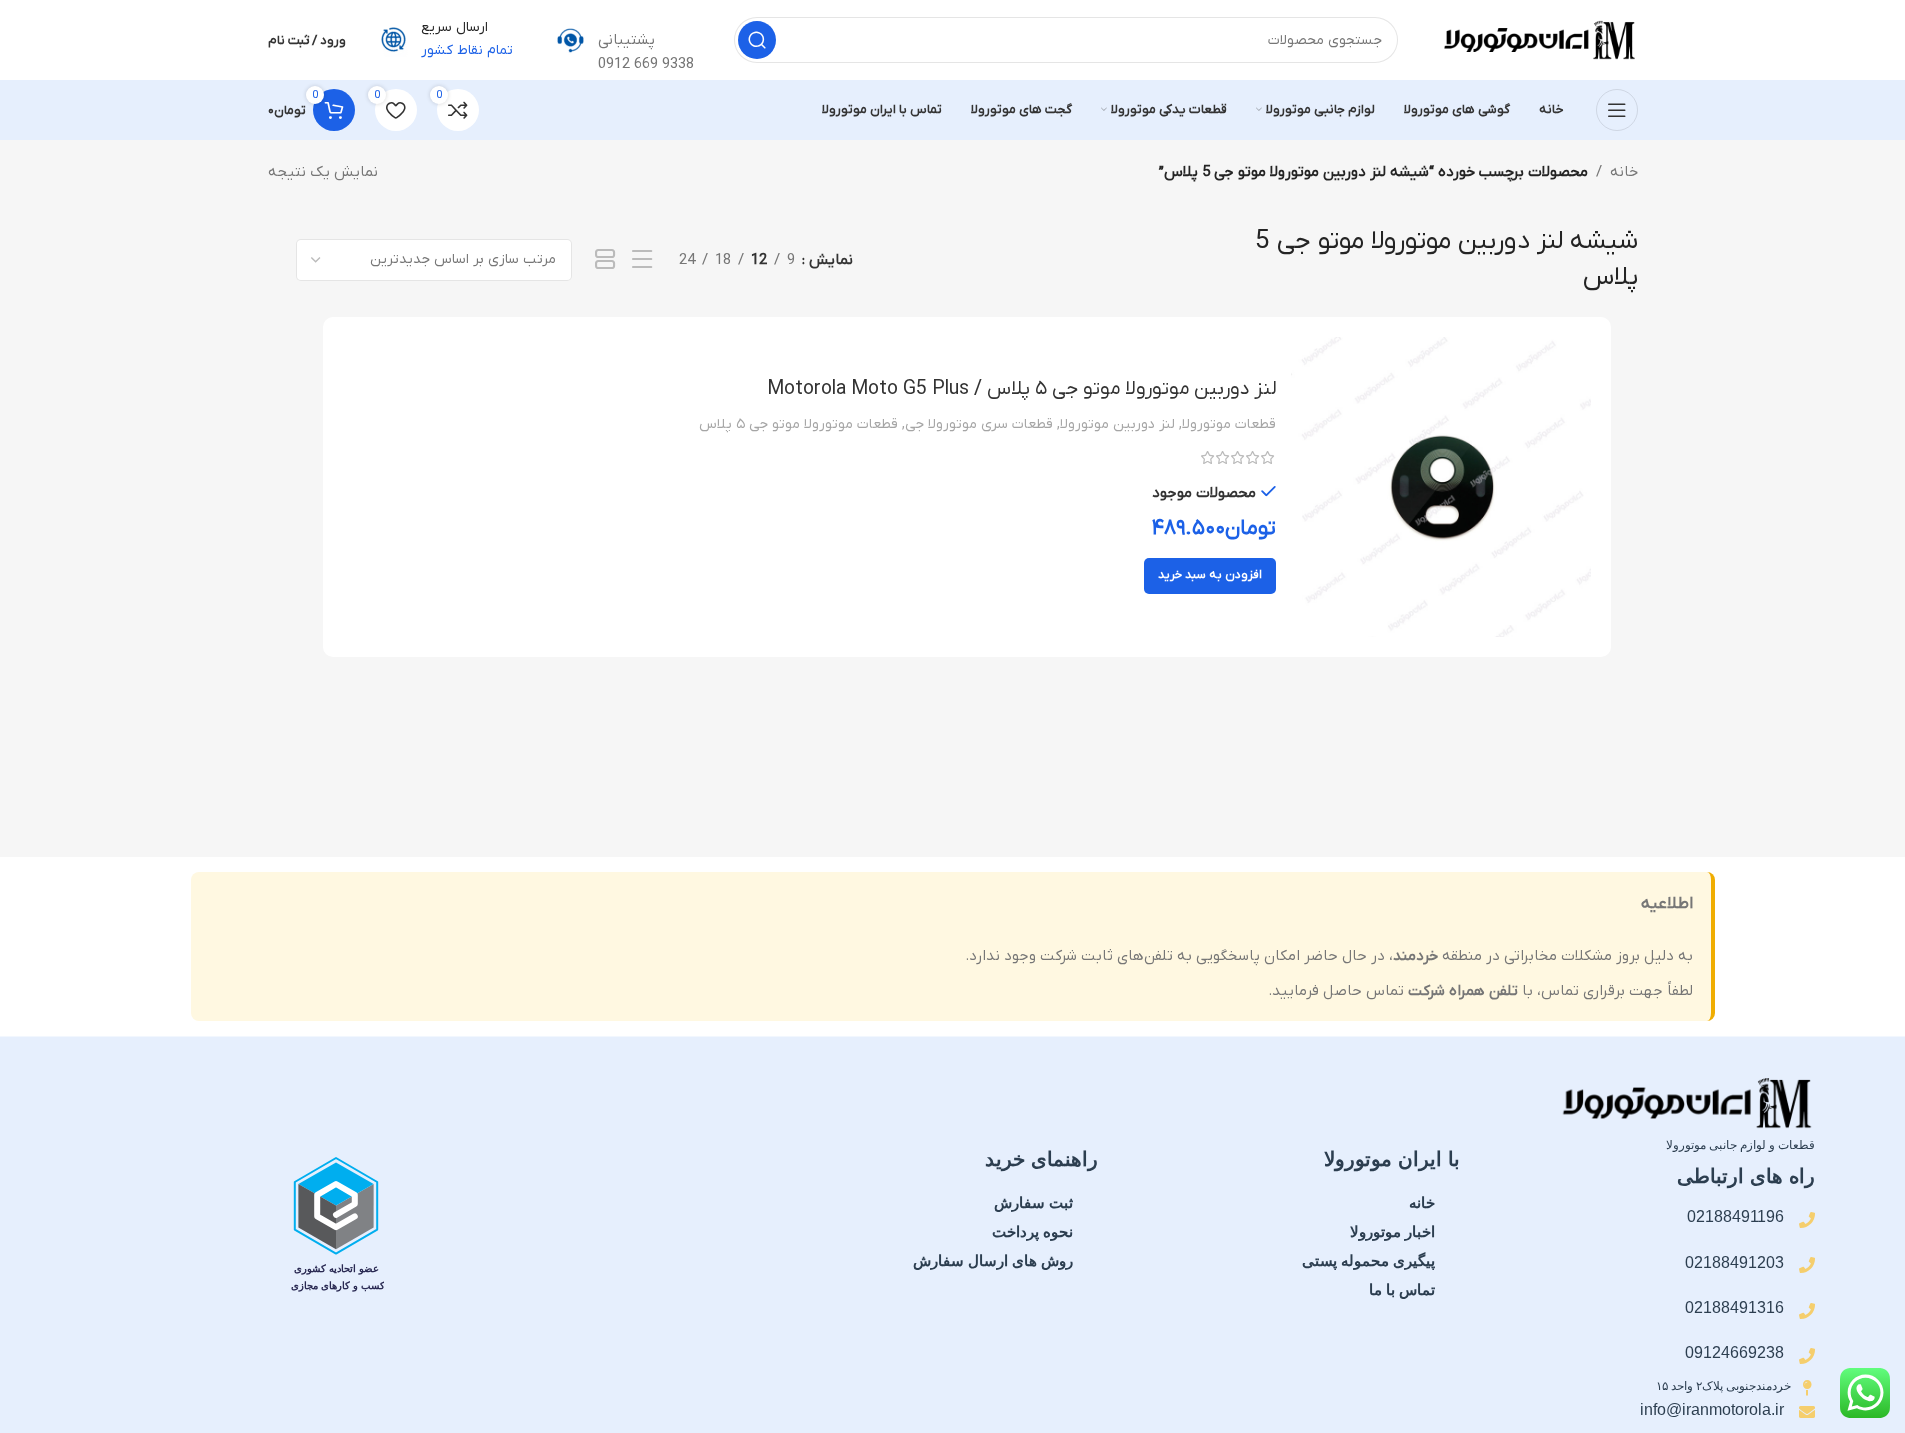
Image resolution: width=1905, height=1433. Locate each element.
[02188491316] (1807, 1311)
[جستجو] (757, 40)
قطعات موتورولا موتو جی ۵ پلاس (798, 424)
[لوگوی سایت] (1538, 39)
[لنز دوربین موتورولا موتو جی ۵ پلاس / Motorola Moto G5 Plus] (1441, 487)
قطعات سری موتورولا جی (979, 424)
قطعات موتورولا (1229, 424)
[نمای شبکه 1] (605, 260)
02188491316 (1734, 1307)
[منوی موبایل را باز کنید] (1617, 110)
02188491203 (1734, 1262)
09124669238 (1734, 1352)
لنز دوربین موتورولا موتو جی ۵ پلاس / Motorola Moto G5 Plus (1021, 389)
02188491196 (1735, 1216)
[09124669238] (1807, 1356)
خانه (1624, 172)
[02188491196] (1807, 1220)
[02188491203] (1807, 1265)
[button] (1210, 576)
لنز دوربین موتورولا (1117, 424)
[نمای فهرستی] (642, 260)
